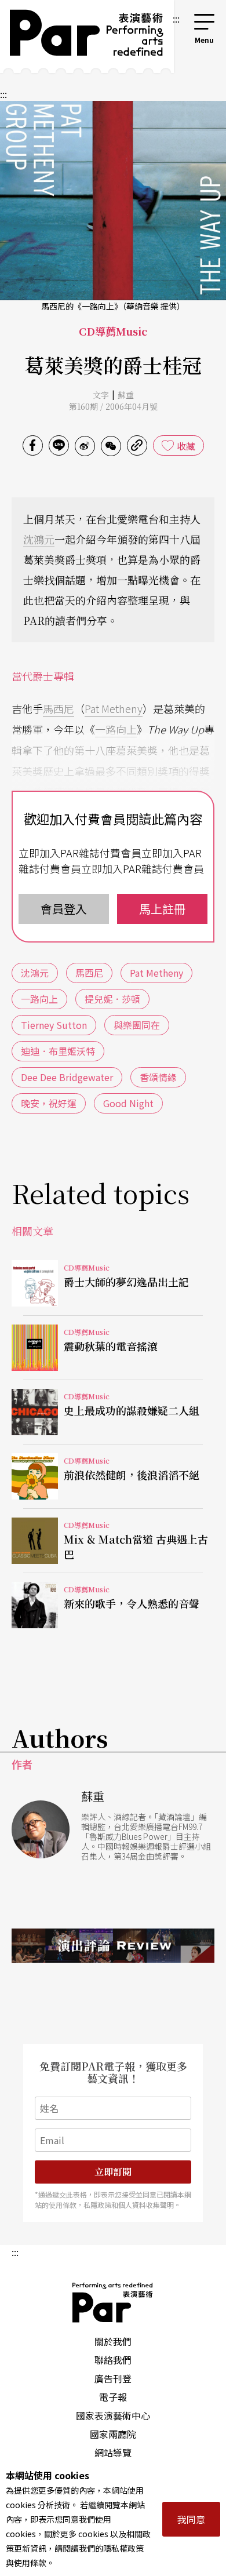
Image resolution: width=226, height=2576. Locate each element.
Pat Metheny (114, 708)
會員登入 (64, 909)
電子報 (113, 2397)
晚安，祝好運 (49, 1103)
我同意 (191, 2519)
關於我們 (113, 2341)
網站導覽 (113, 2453)
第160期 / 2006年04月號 (113, 406)
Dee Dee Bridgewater (67, 1077)
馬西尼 (59, 708)
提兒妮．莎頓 (112, 999)
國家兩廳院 (113, 2434)
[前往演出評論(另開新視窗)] (113, 1945)
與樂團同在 (137, 1025)
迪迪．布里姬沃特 (58, 1051)
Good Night (128, 1103)
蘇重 (126, 395)
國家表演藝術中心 (113, 2415)
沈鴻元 (39, 539)
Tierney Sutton (54, 1025)
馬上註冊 (162, 909)
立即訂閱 (113, 2172)
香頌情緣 (158, 1077)
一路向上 (116, 729)
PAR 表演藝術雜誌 (113, 2302)
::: (176, 19)
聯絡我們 (113, 2360)
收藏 (186, 446)
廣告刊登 (113, 2378)
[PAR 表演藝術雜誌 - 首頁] (85, 37)
